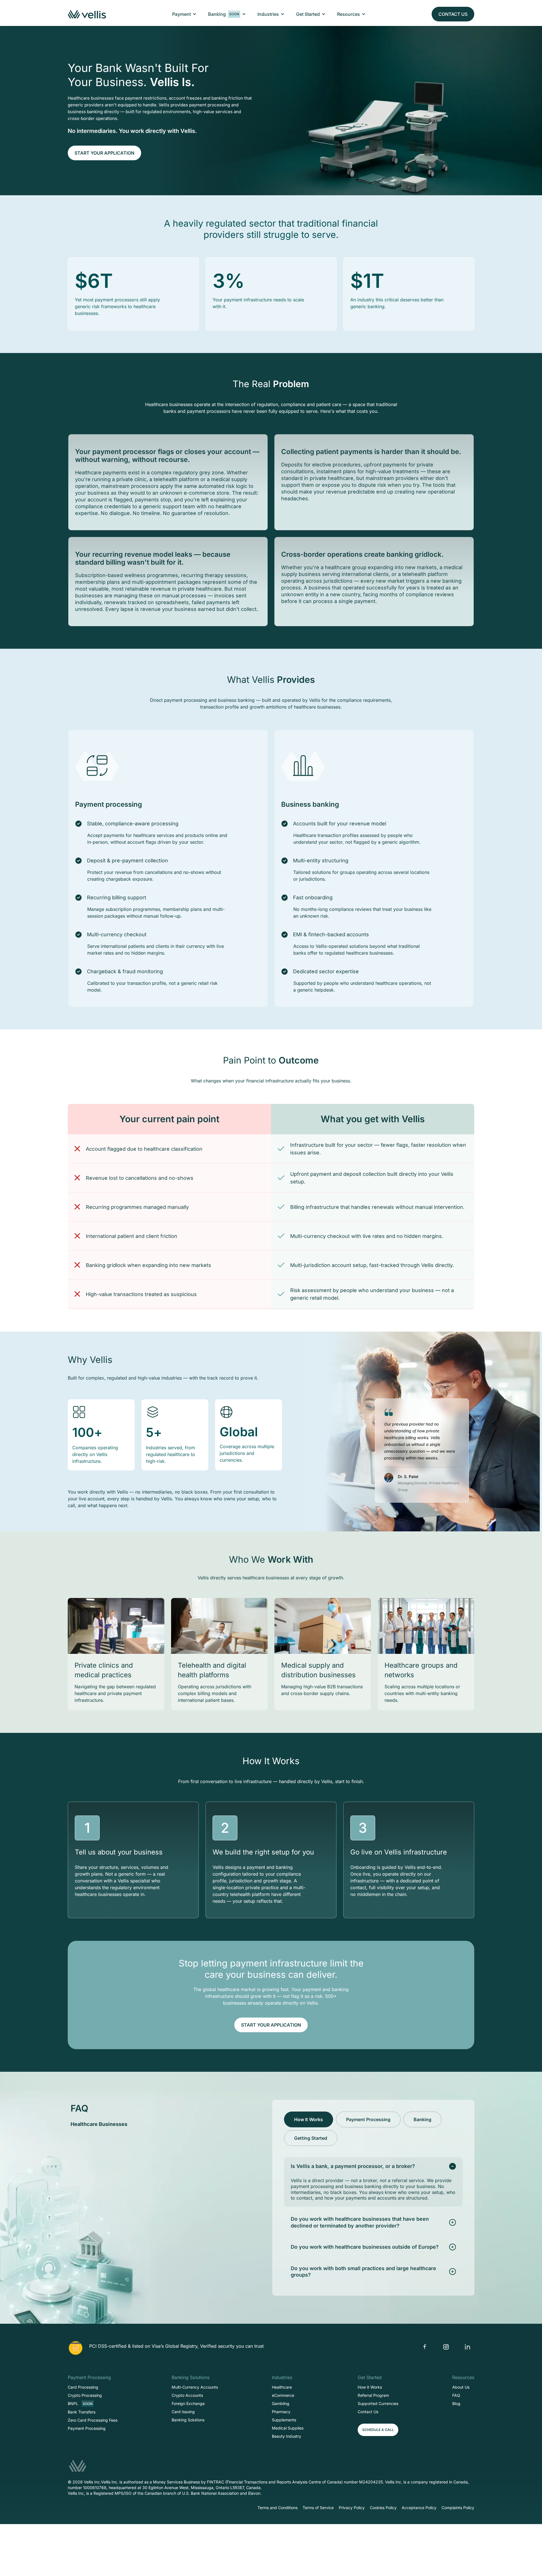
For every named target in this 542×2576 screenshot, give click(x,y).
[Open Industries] (283, 14)
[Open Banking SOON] (244, 14)
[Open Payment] (194, 14)
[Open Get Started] (324, 14)
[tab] (309, 2119)
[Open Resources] (364, 14)
